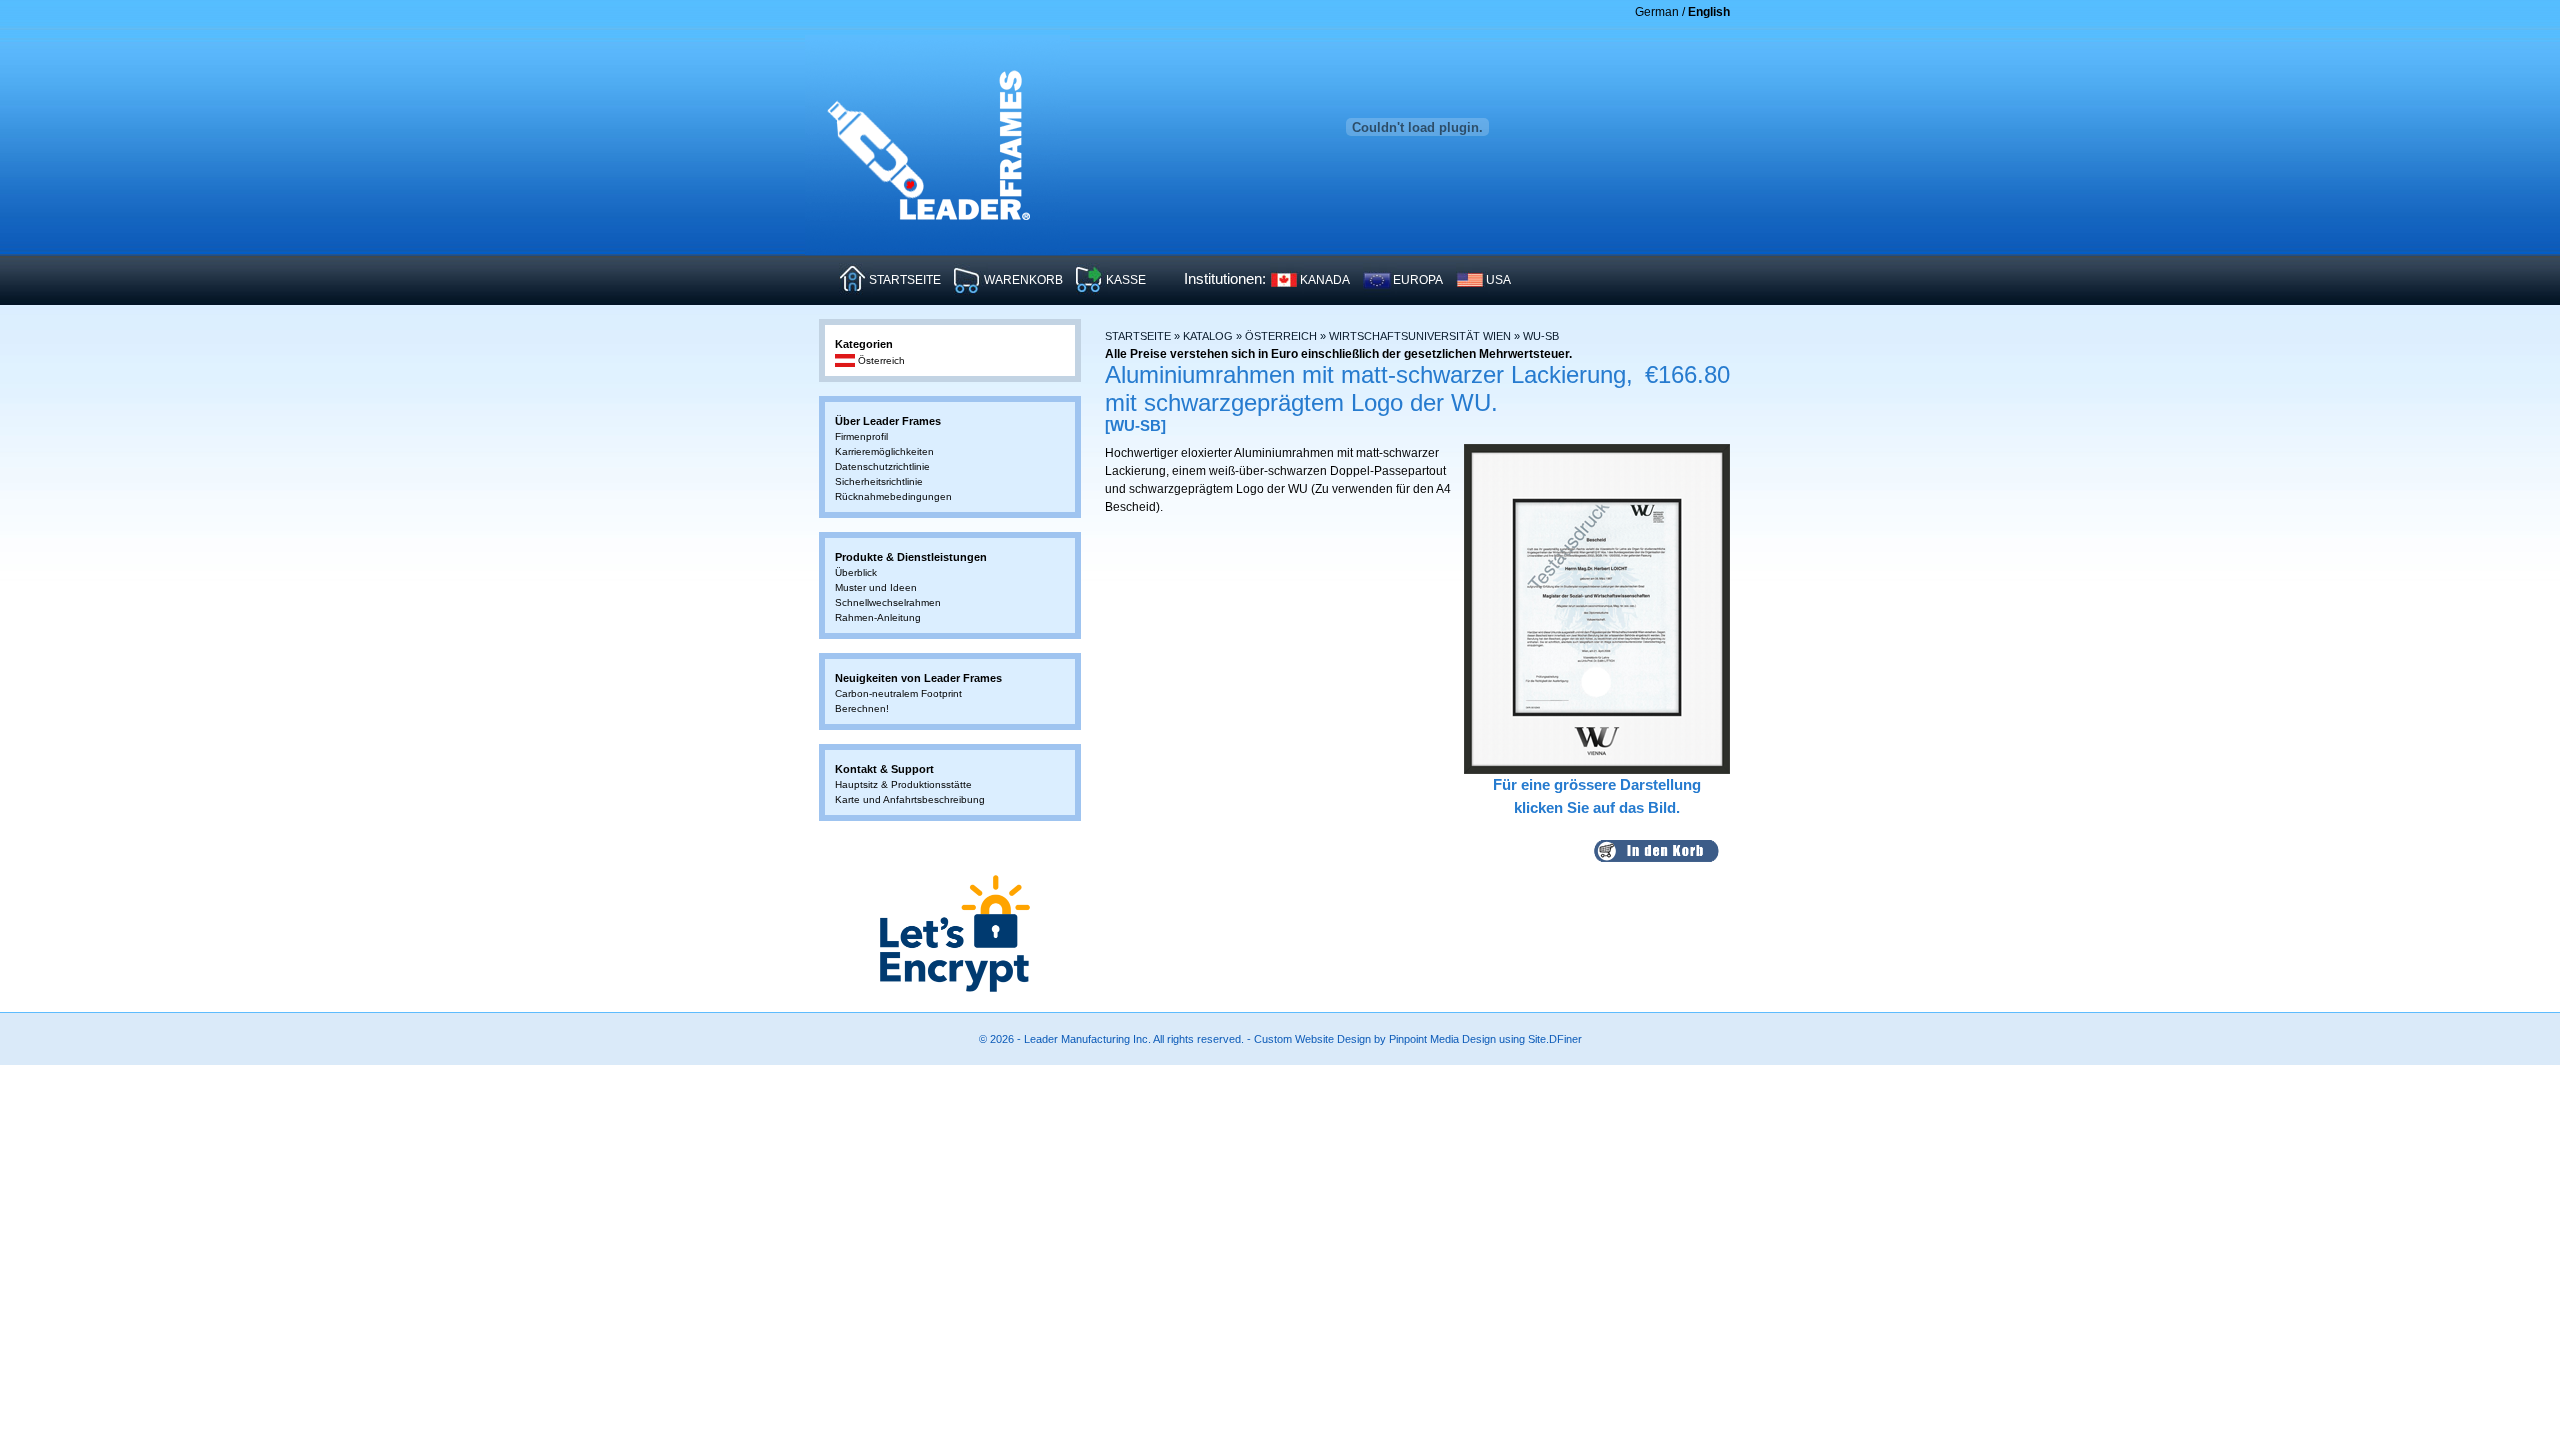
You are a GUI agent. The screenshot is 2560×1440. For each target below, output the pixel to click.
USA (1498, 280)
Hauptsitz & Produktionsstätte (903, 784)
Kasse (1126, 280)
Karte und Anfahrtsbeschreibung (910, 799)
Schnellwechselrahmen (888, 602)
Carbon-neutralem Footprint (898, 693)
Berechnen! (862, 708)
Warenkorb (1023, 280)
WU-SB (1541, 336)
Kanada (1325, 280)
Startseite (905, 280)
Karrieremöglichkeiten (884, 451)
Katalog (1208, 336)
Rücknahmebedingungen (893, 496)
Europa (1418, 280)
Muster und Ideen (876, 587)
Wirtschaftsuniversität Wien (1420, 336)
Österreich (1281, 336)
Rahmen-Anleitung (878, 617)
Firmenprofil (861, 436)
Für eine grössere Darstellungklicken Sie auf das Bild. (1597, 796)
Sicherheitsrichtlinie (879, 481)
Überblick (856, 572)
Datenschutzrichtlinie (882, 466)
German (1657, 12)
